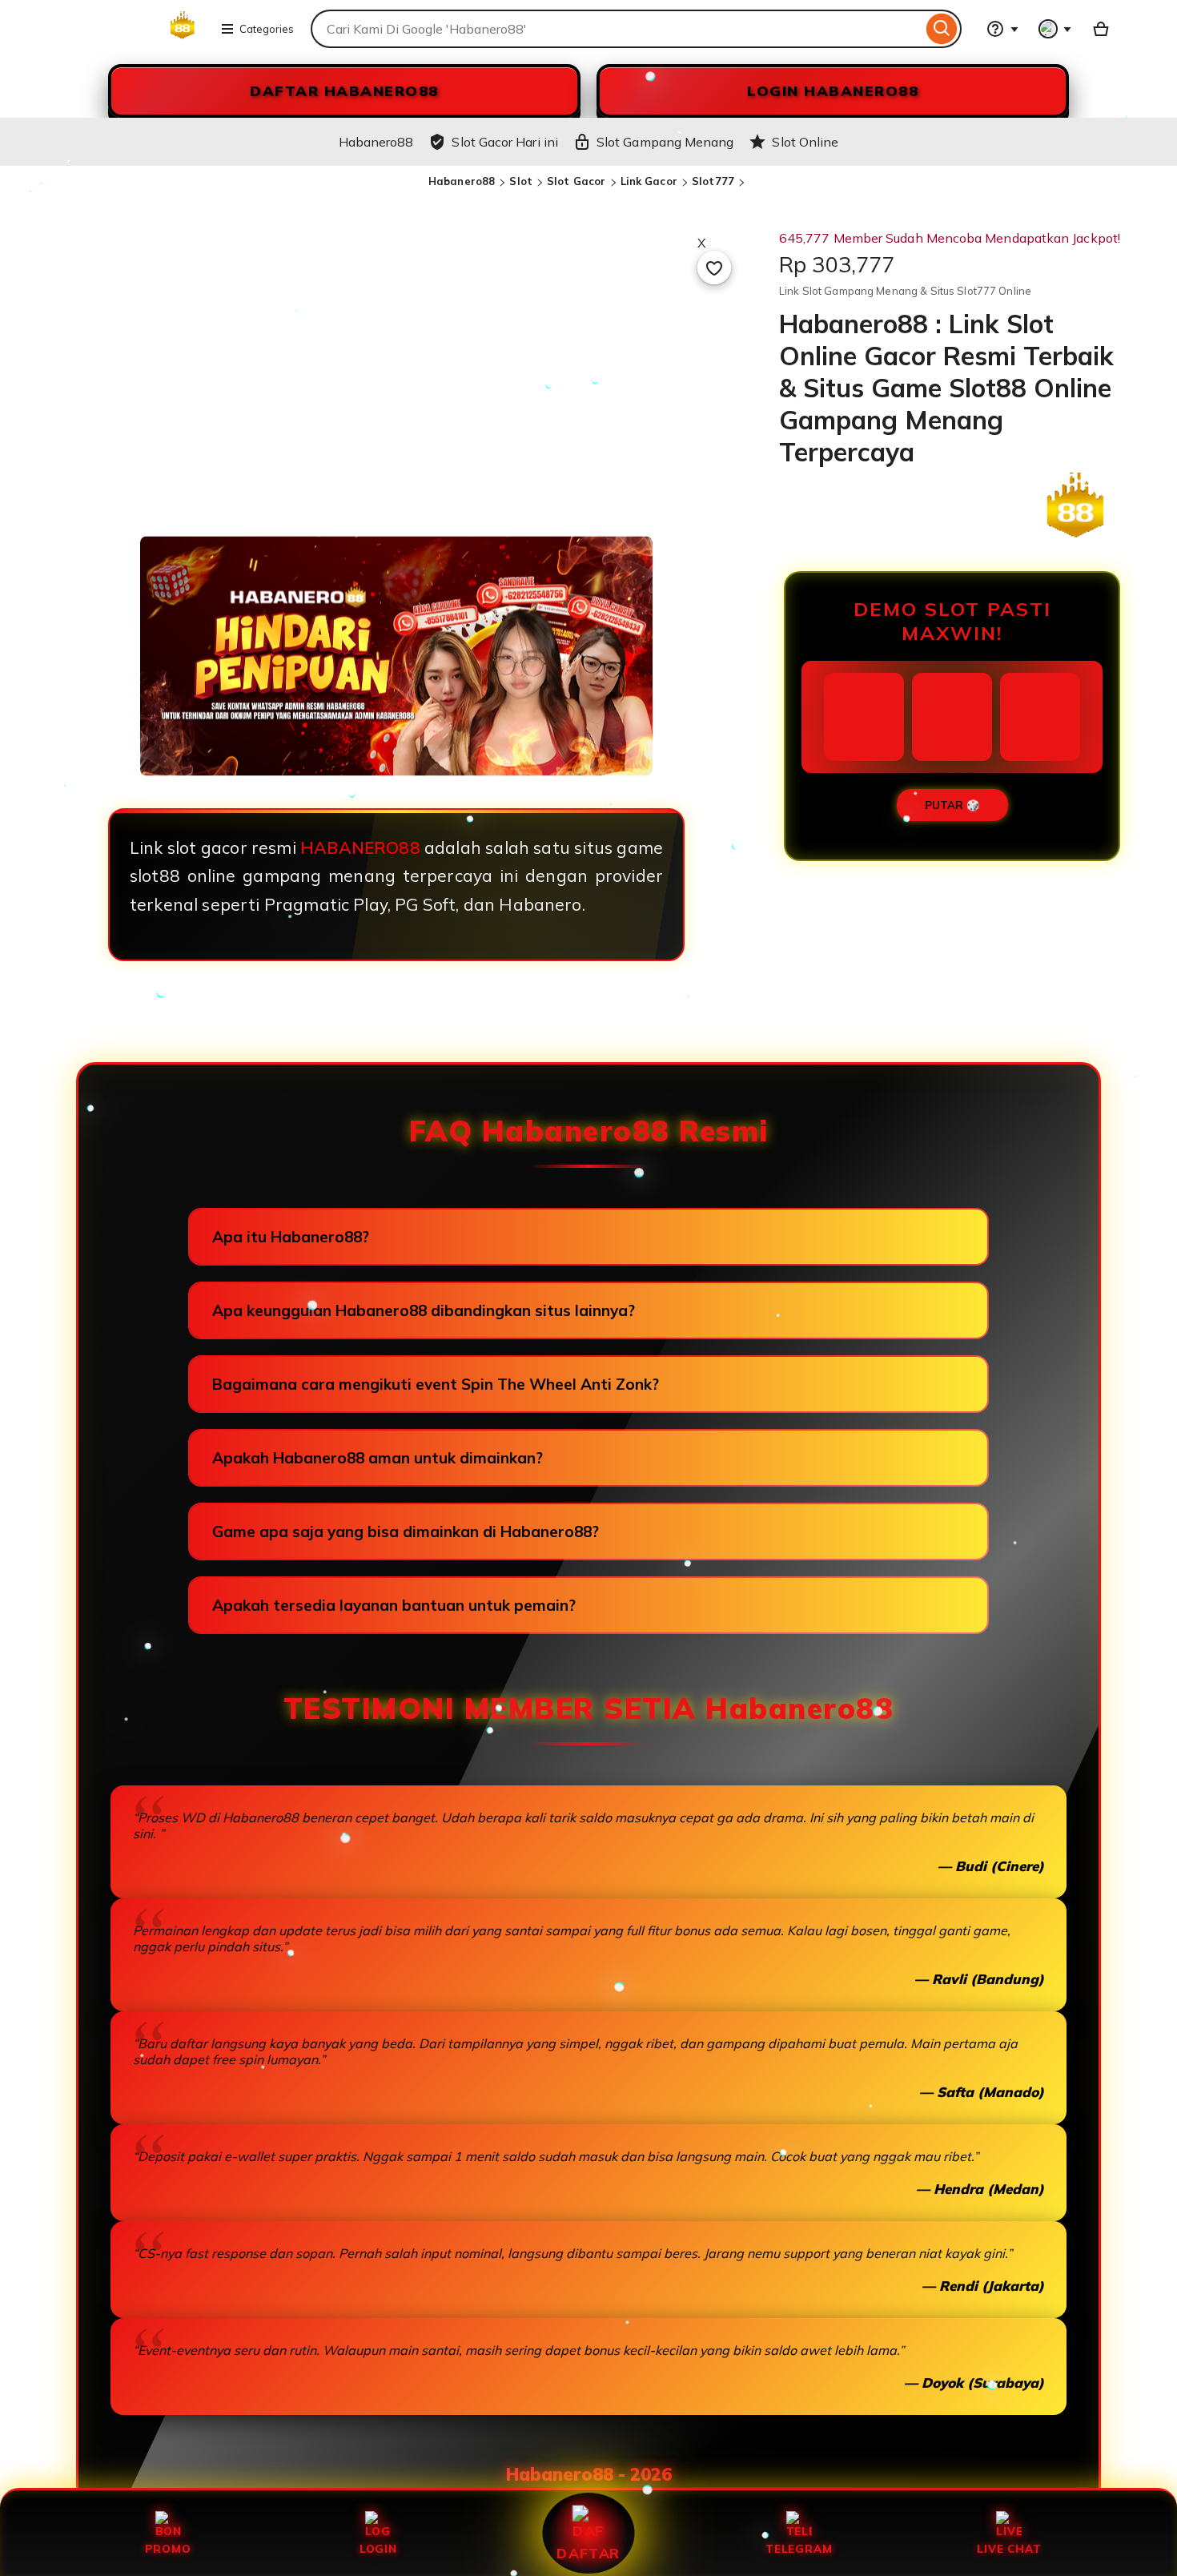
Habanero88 (462, 181)
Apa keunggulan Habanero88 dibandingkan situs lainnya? (424, 1310)
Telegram (799, 2548)
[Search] (942, 29)
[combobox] (617, 29)
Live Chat (1009, 2548)
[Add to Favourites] (714, 268)
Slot (521, 181)
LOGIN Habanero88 (833, 91)
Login (378, 2548)
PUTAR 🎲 (952, 805)
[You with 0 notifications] (1055, 29)
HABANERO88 (360, 847)
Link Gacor (649, 181)
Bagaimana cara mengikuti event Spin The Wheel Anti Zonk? (436, 1384)
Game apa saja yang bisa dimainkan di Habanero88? (406, 1532)
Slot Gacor (576, 181)
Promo (168, 2548)
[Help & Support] (1002, 29)
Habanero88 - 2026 (589, 2474)
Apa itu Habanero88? (291, 1237)
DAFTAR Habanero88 (344, 91)
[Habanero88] (130, 38)
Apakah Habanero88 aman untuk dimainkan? (378, 1458)
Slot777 (713, 181)
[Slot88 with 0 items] (1101, 29)
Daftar (588, 2553)
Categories (267, 29)
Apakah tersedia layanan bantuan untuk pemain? (394, 1605)
